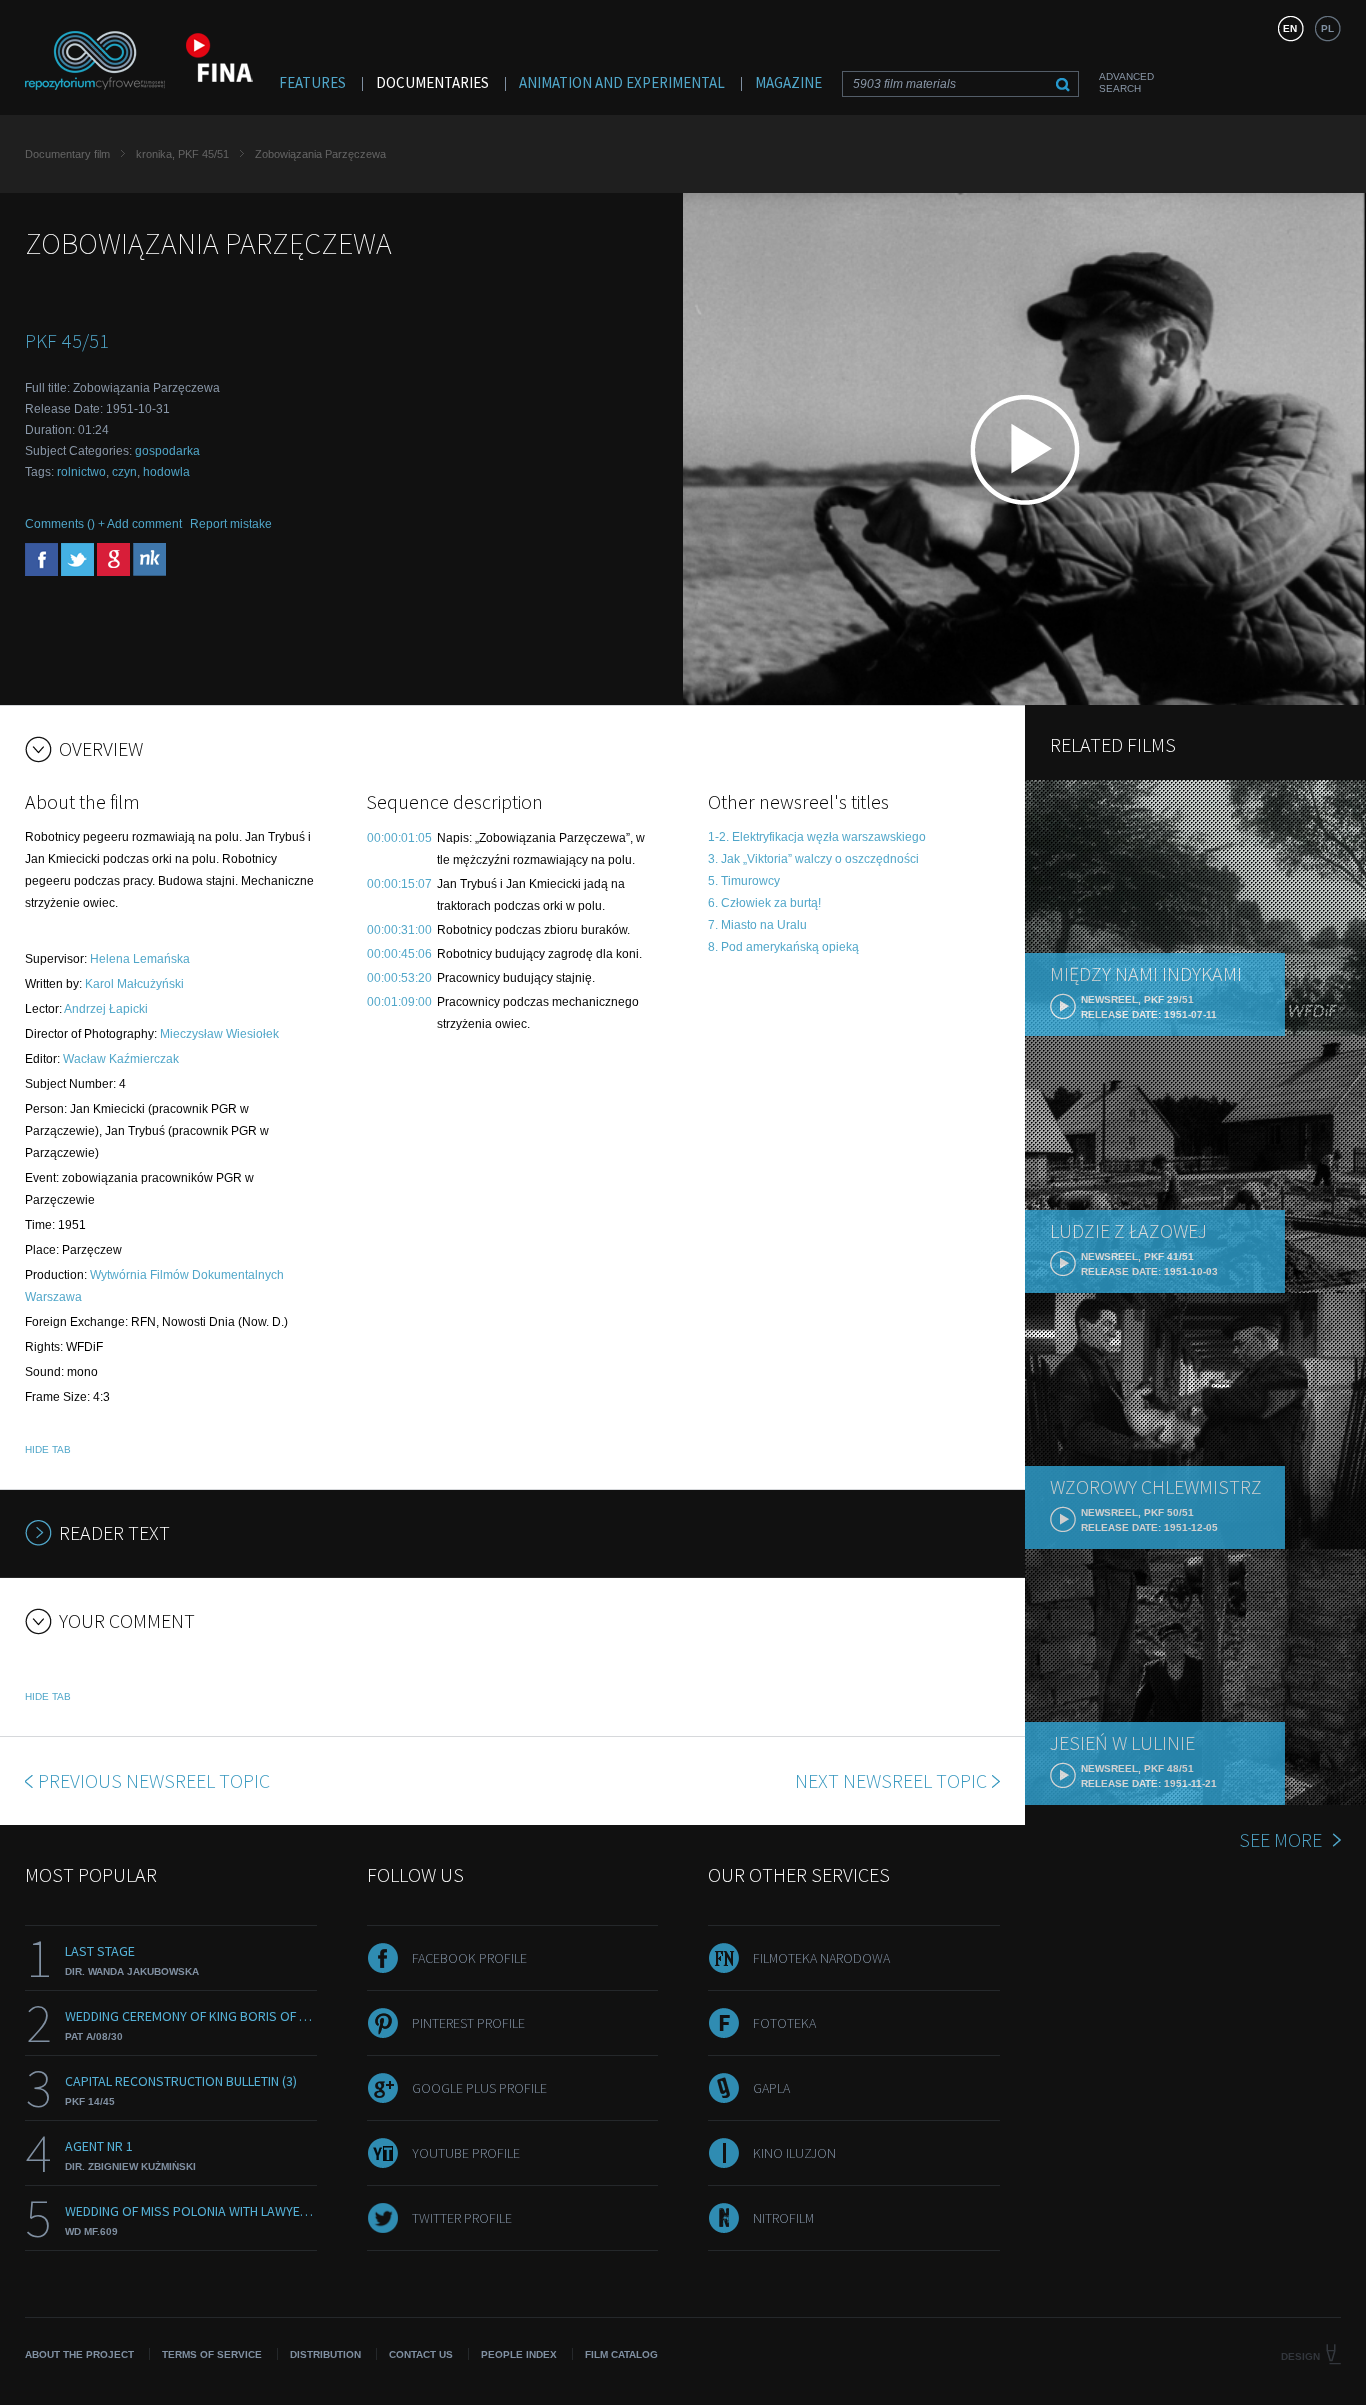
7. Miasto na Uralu (757, 925)
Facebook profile (469, 1958)
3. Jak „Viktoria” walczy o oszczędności (813, 859)
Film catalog (621, 2354)
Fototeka (784, 2023)
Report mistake (231, 524)
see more (1280, 1839)
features (312, 82)
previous (154, 1780)
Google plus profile (479, 2088)
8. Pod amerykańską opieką (783, 947)
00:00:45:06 (399, 954)
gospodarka (167, 451)
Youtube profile (466, 2153)
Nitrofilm (783, 2218)
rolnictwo (81, 472)
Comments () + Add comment (103, 524)
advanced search (1126, 82)
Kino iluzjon (794, 2153)
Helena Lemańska (140, 959)
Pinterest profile (468, 2023)
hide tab (48, 1449)
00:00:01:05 (399, 838)
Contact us (421, 2354)
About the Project (79, 2354)
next (891, 1780)
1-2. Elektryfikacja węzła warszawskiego (817, 837)
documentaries (432, 82)
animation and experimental (622, 82)
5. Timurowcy (744, 881)
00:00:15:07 (399, 884)
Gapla (771, 2088)
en (1290, 28)
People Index (519, 2354)
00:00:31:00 (399, 930)
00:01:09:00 (399, 1002)
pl (1327, 28)
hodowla (166, 472)
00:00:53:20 (399, 978)
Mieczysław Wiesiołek (219, 1034)
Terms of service (212, 2354)
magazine (788, 82)
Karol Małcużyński (134, 984)
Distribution (325, 2354)
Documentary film (67, 154)
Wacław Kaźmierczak (121, 1059)
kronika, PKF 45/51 (182, 154)
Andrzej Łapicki (106, 1009)
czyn (124, 472)
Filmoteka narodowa (821, 1958)
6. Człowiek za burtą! (764, 903)
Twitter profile (462, 2218)
